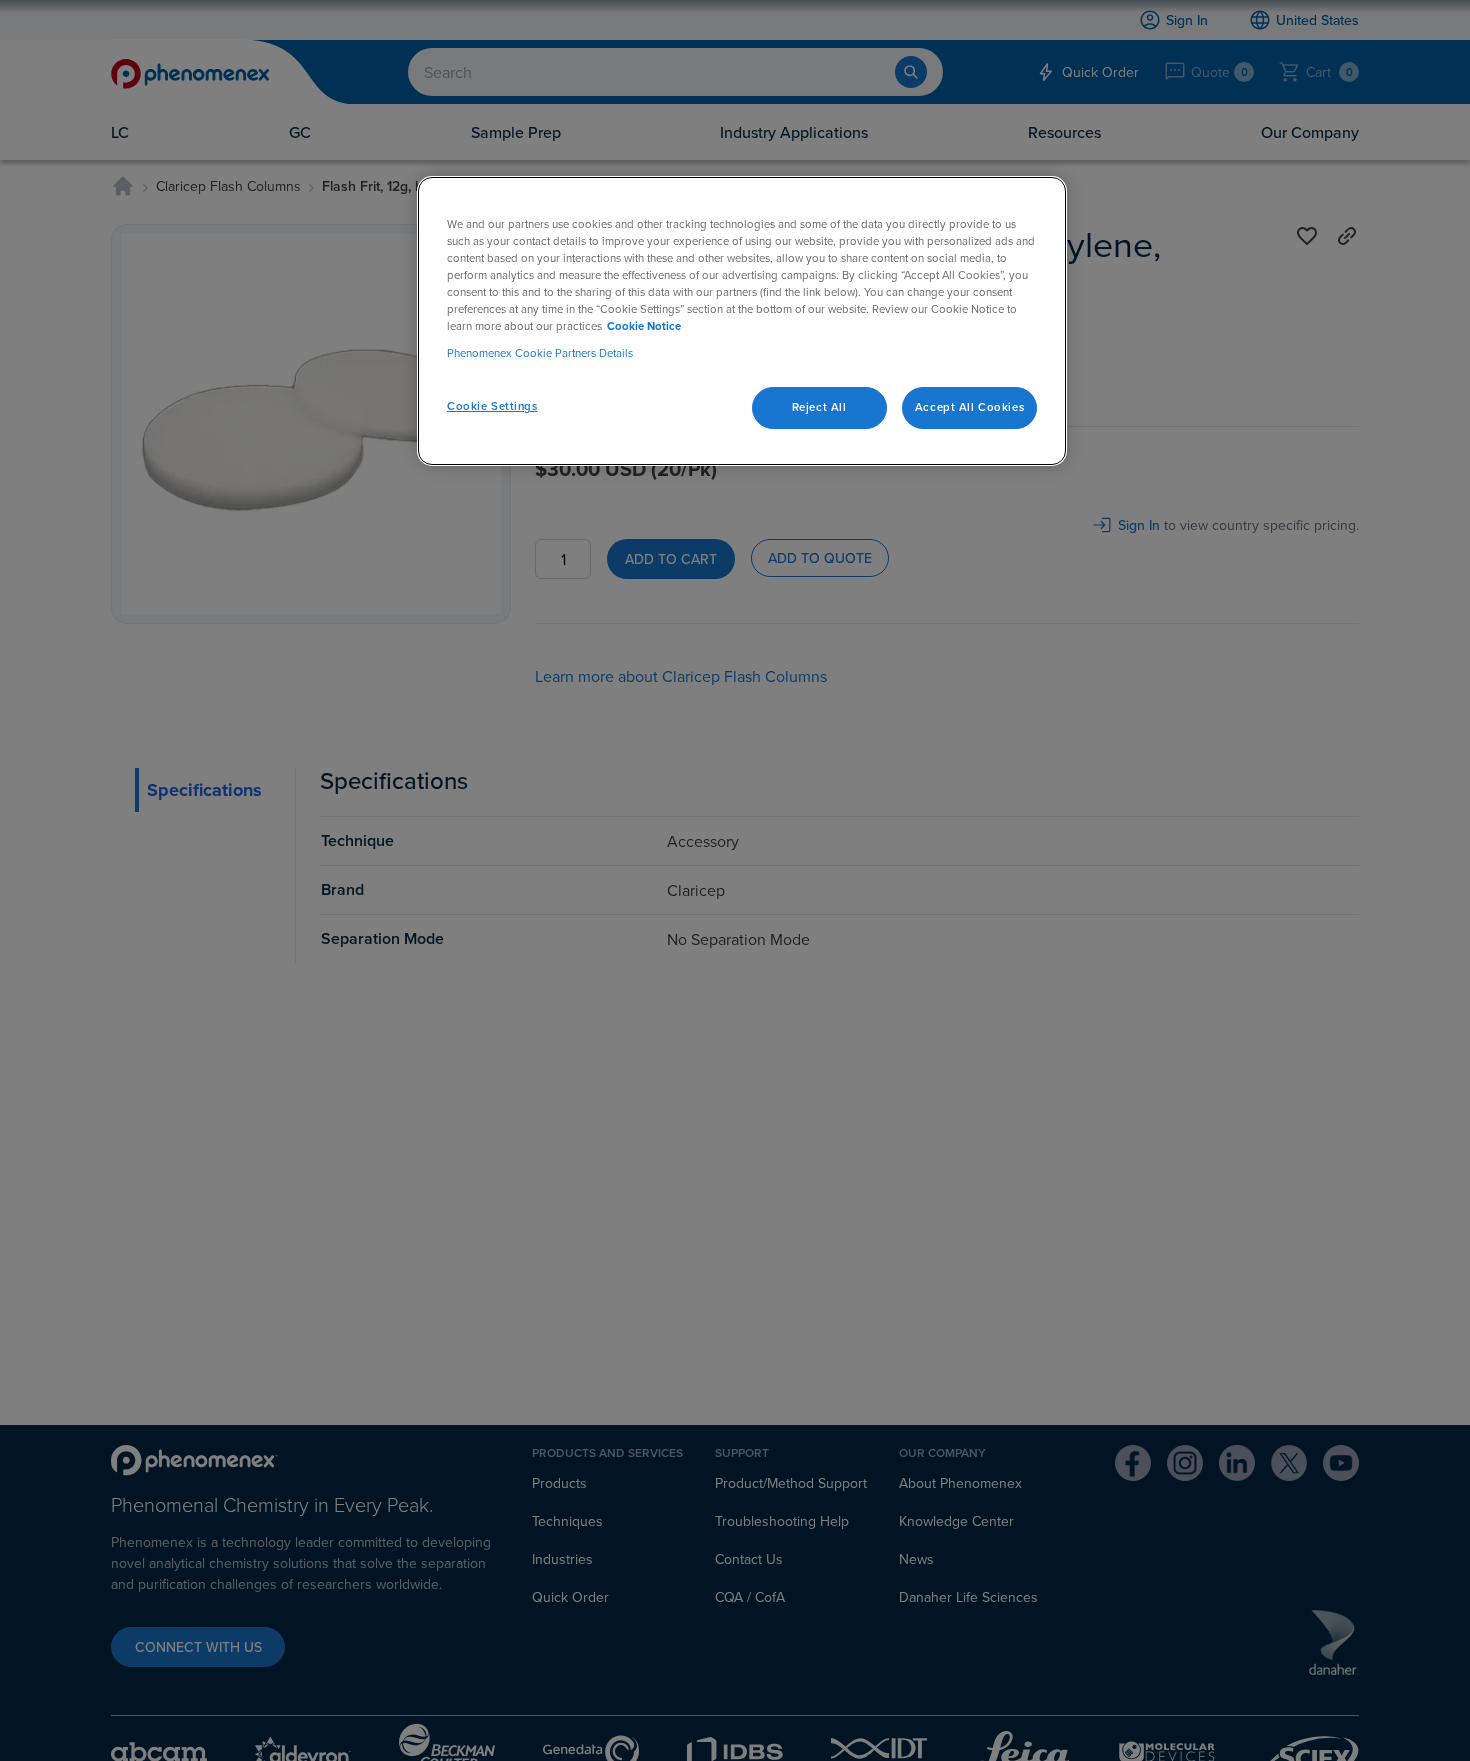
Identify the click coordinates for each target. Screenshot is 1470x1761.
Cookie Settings (492, 407)
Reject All (819, 408)
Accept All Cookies (969, 408)
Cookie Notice (644, 326)
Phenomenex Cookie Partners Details (540, 354)
